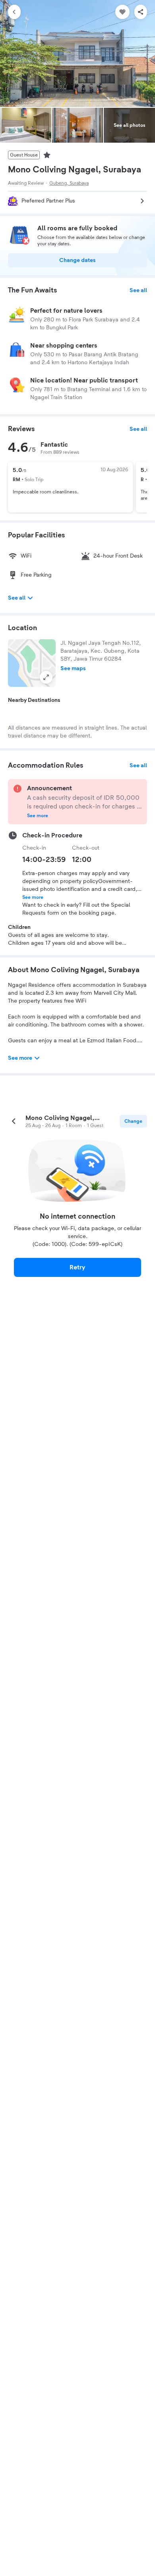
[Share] (141, 12)
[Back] (14, 12)
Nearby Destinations (34, 700)
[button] (32, 663)
